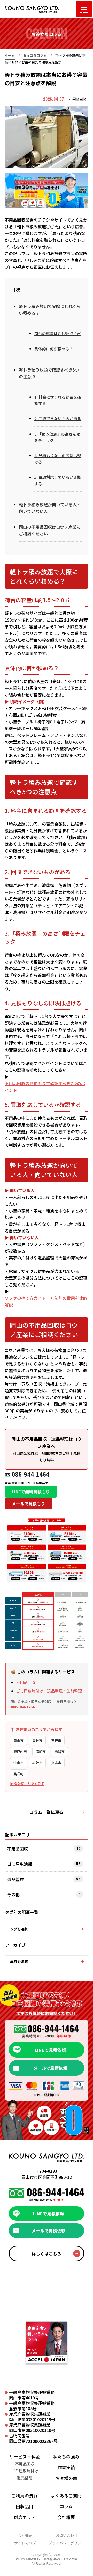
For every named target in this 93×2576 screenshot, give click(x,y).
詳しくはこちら (46, 2254)
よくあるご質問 (66, 2495)
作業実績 (66, 2467)
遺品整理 (16, 1879)
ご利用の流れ (25, 2495)
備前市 (41, 1752)
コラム (66, 2506)
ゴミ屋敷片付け (30, 1691)
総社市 (37, 1763)
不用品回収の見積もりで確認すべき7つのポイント (45, 1087)
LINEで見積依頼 (50, 2050)
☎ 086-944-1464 (27, 1474)
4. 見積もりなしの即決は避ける (58, 459)
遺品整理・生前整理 (64, 1691)
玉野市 (56, 1740)
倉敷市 (37, 1740)
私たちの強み (66, 2456)
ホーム (10, 55)
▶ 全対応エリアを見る (27, 1784)
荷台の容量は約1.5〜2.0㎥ (57, 333)
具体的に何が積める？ (54, 349)
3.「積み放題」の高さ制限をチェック (57, 437)
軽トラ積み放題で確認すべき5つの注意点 (49, 373)
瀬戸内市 (20, 1752)
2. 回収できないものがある (58, 418)
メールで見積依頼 (50, 2068)
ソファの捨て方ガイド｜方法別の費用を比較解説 (46, 1301)
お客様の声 (66, 2478)
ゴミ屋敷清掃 (20, 1864)
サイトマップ (25, 2543)
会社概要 (66, 2517)
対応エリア (25, 2517)
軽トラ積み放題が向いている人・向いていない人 (50, 508)
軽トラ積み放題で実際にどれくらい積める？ (50, 309)
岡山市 (18, 1740)
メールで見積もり (28, 1504)
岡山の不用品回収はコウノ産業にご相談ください (50, 530)
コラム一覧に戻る (47, 1812)
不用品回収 (26, 1682)
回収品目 (25, 2506)
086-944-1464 (23, 1707)
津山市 (18, 1763)
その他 (13, 1894)
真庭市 (56, 1763)
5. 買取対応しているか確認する (58, 480)
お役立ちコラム (35, 55)
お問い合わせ (67, 2535)
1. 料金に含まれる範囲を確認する (58, 400)
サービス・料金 (25, 2456)
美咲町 (18, 1774)
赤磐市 (60, 1752)
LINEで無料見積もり (31, 1492)
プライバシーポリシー (67, 2543)
